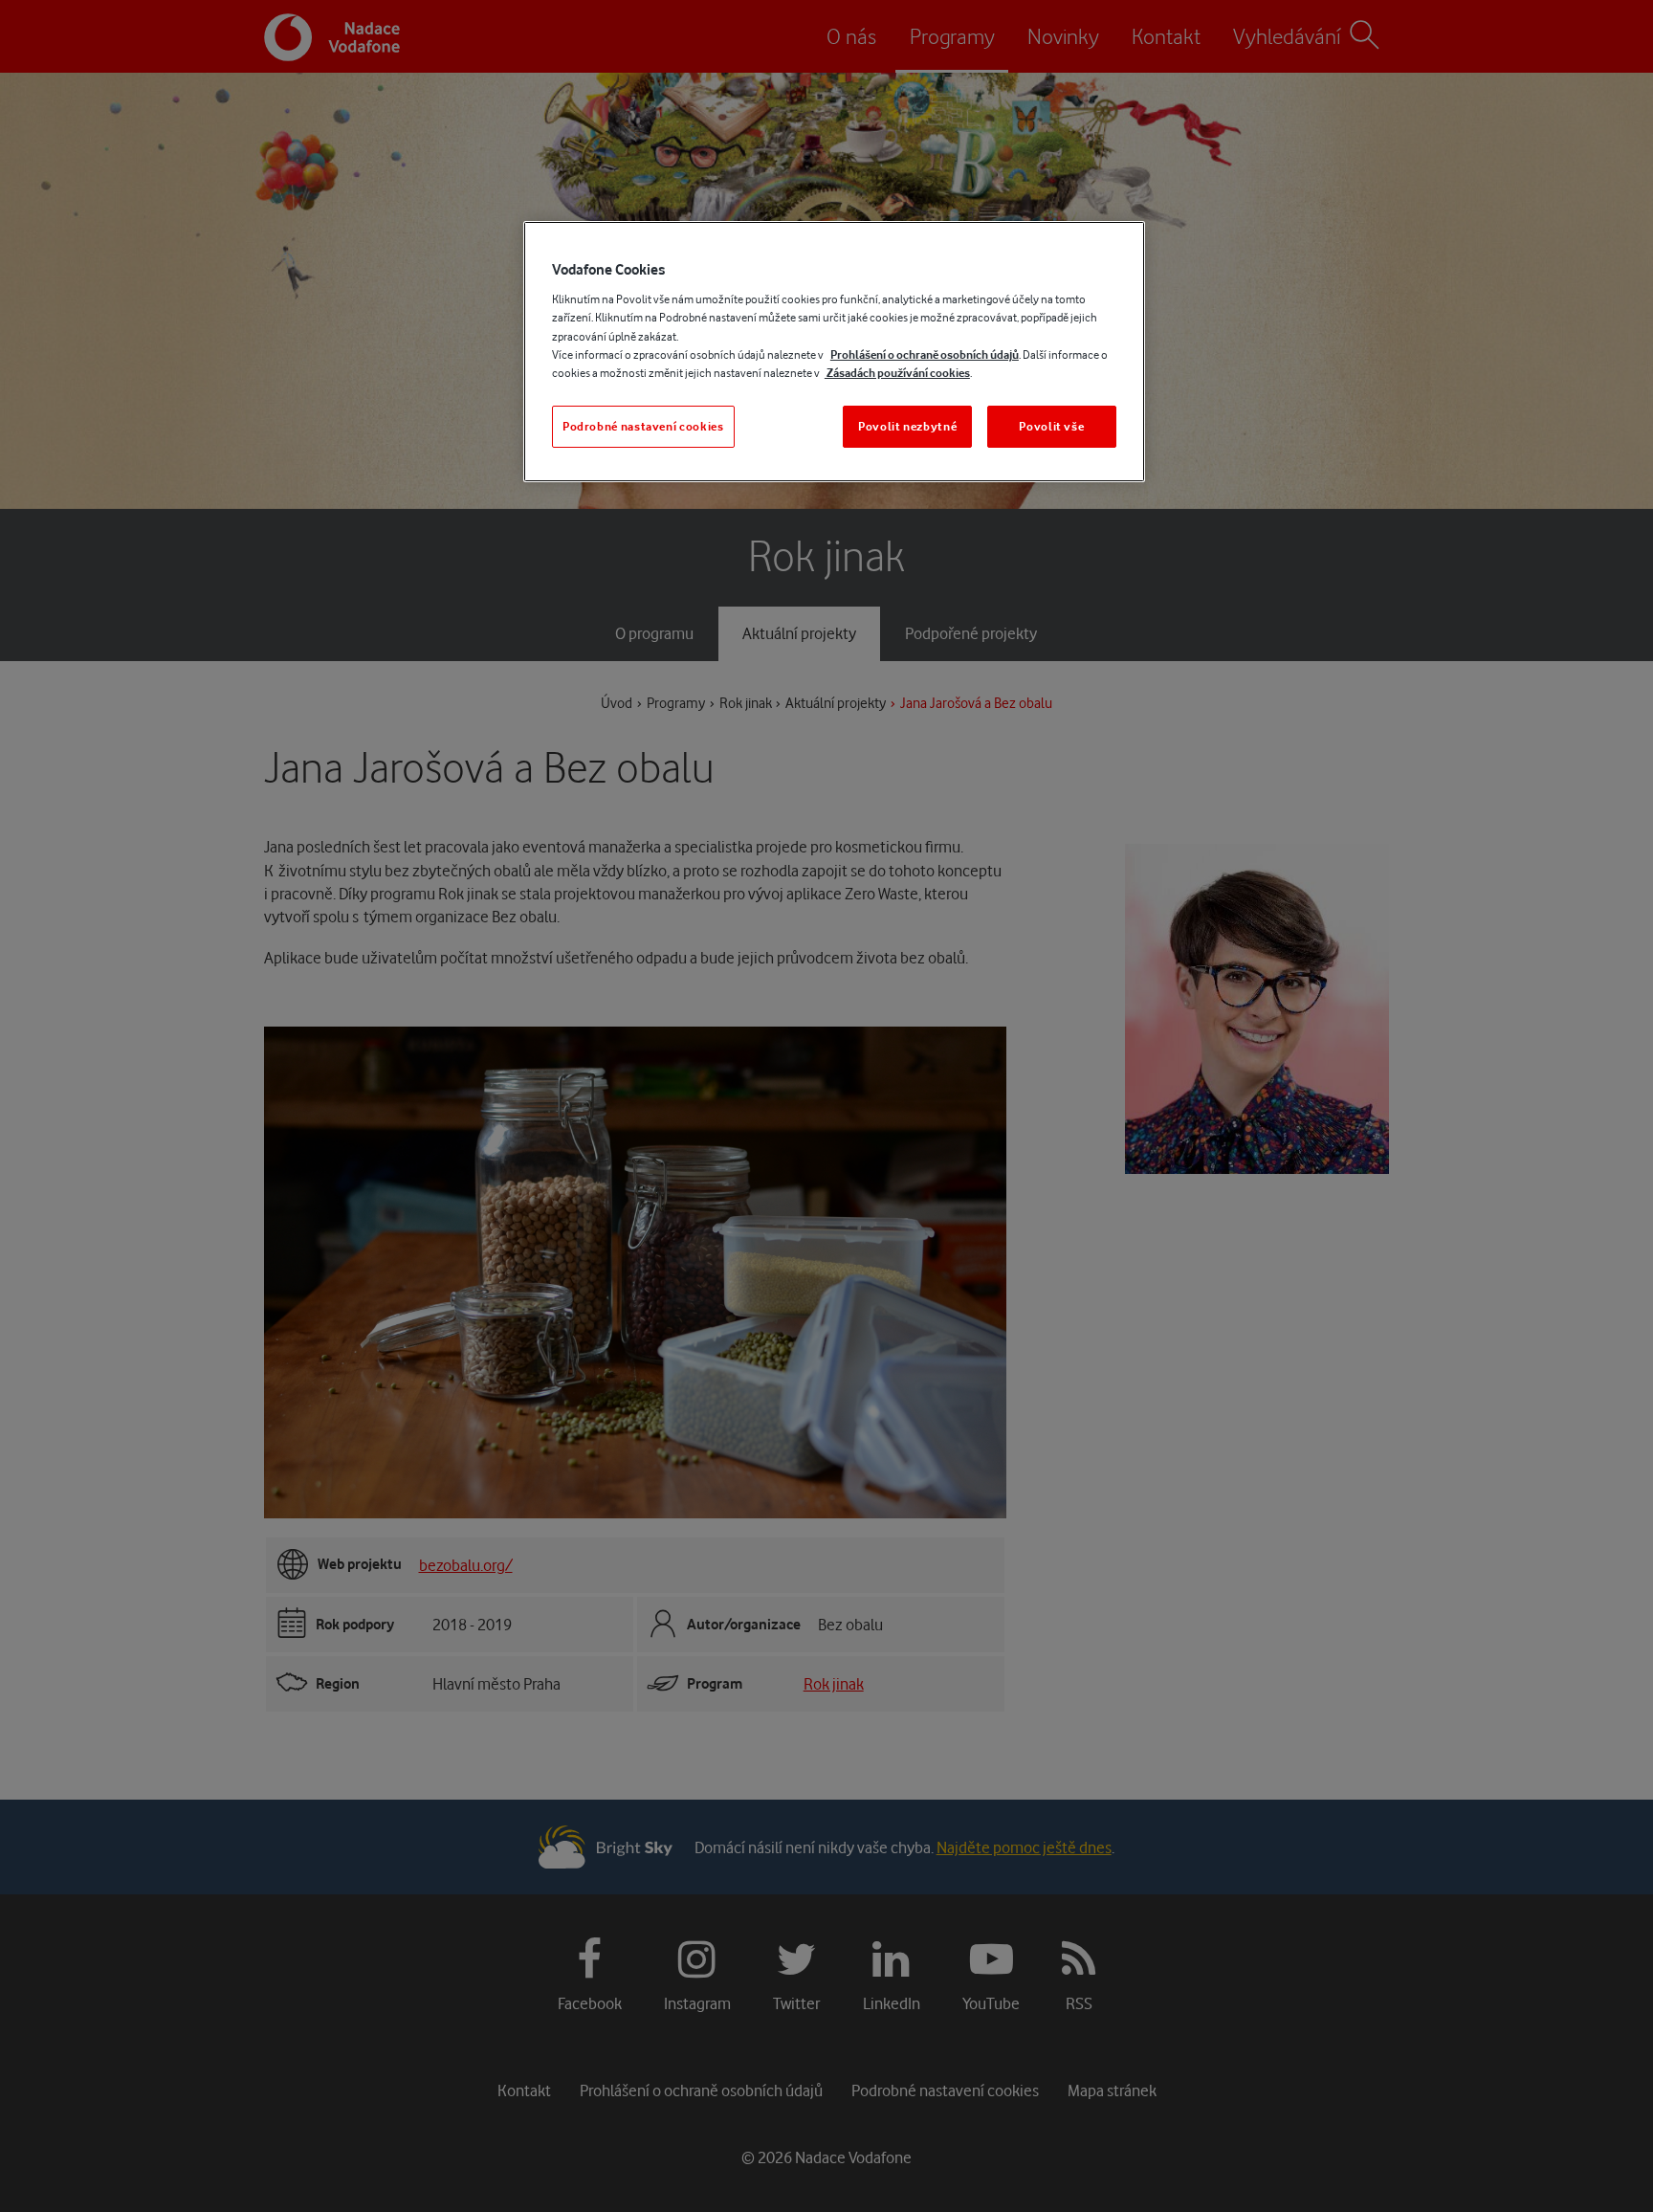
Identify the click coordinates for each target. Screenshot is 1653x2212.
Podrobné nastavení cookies (643, 426)
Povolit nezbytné (907, 426)
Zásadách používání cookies (897, 373)
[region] (834, 352)
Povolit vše (1051, 426)
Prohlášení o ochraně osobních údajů (925, 354)
